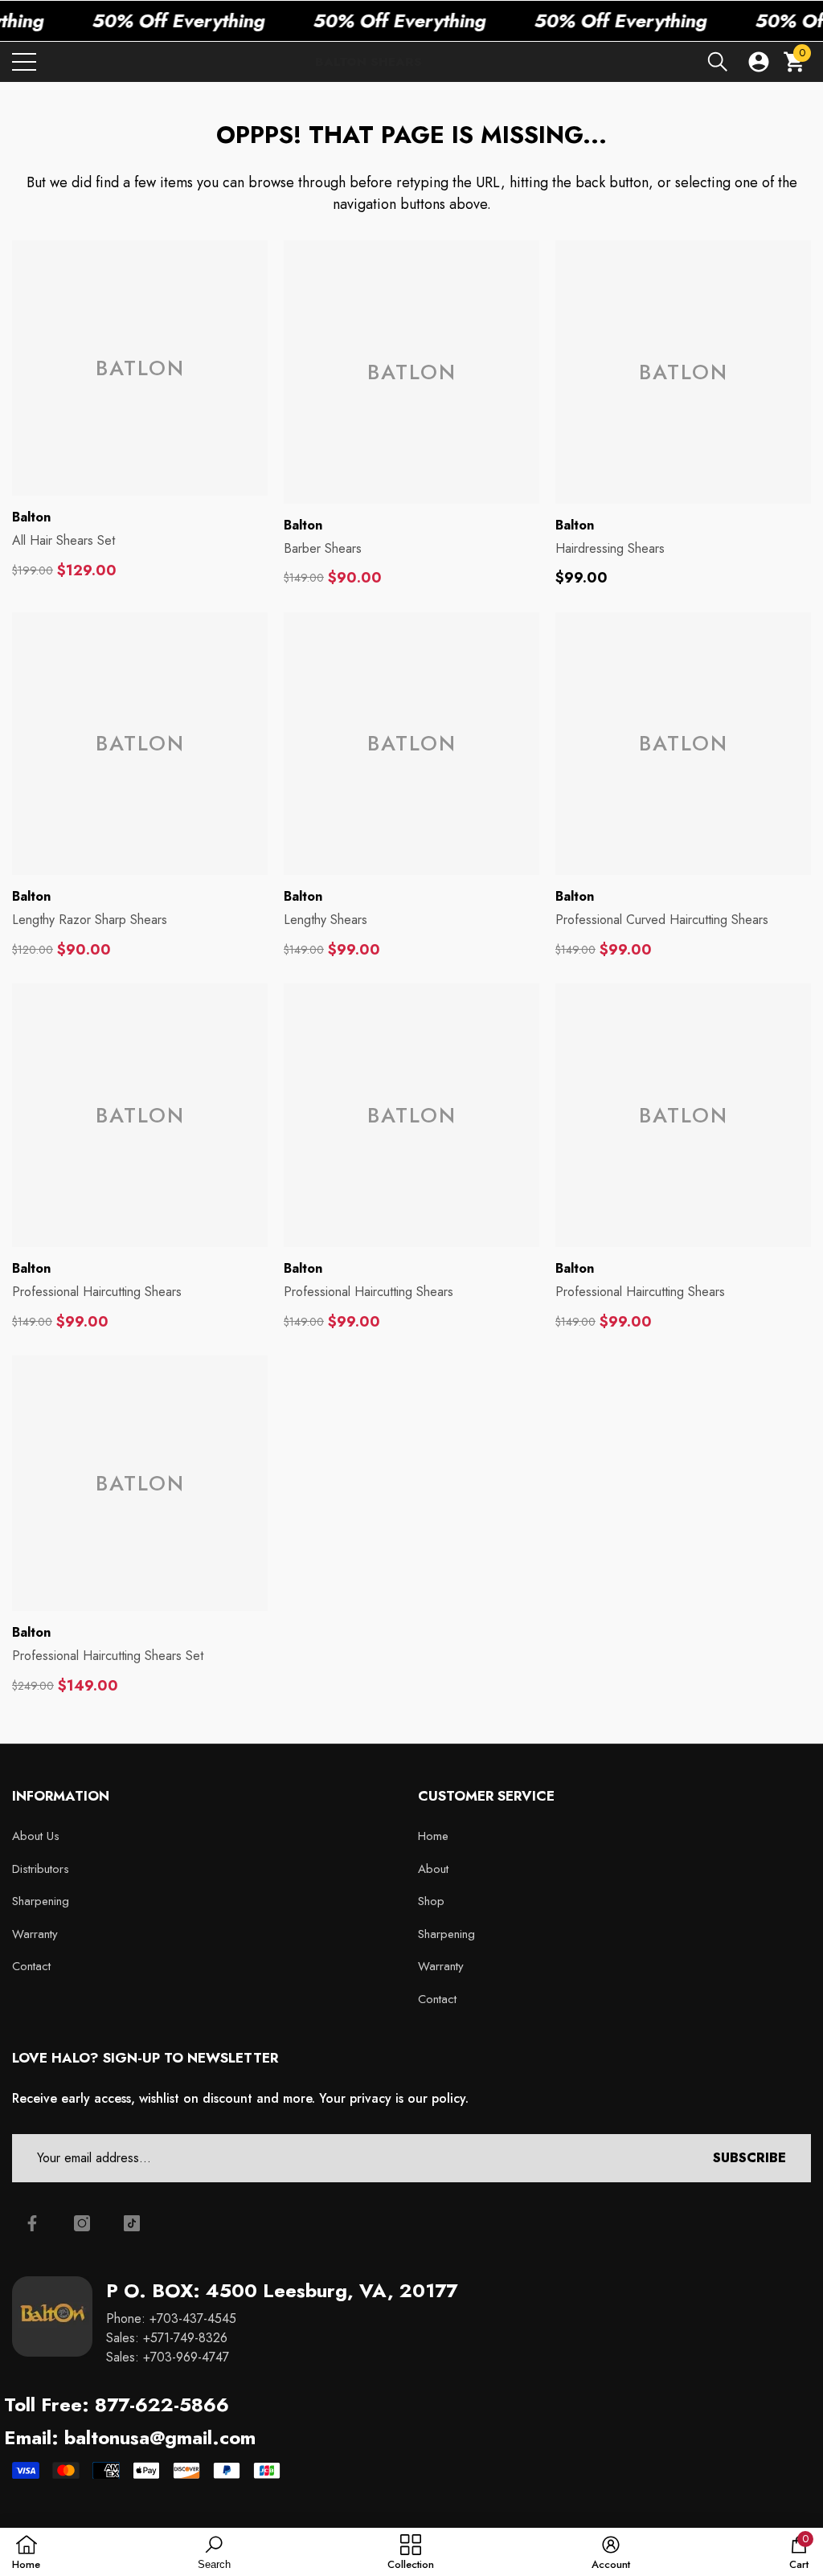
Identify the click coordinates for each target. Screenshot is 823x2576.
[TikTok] (132, 2223)
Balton (31, 517)
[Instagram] (82, 2223)
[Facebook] (32, 2223)
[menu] (24, 62)
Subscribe (749, 2158)
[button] (718, 62)
